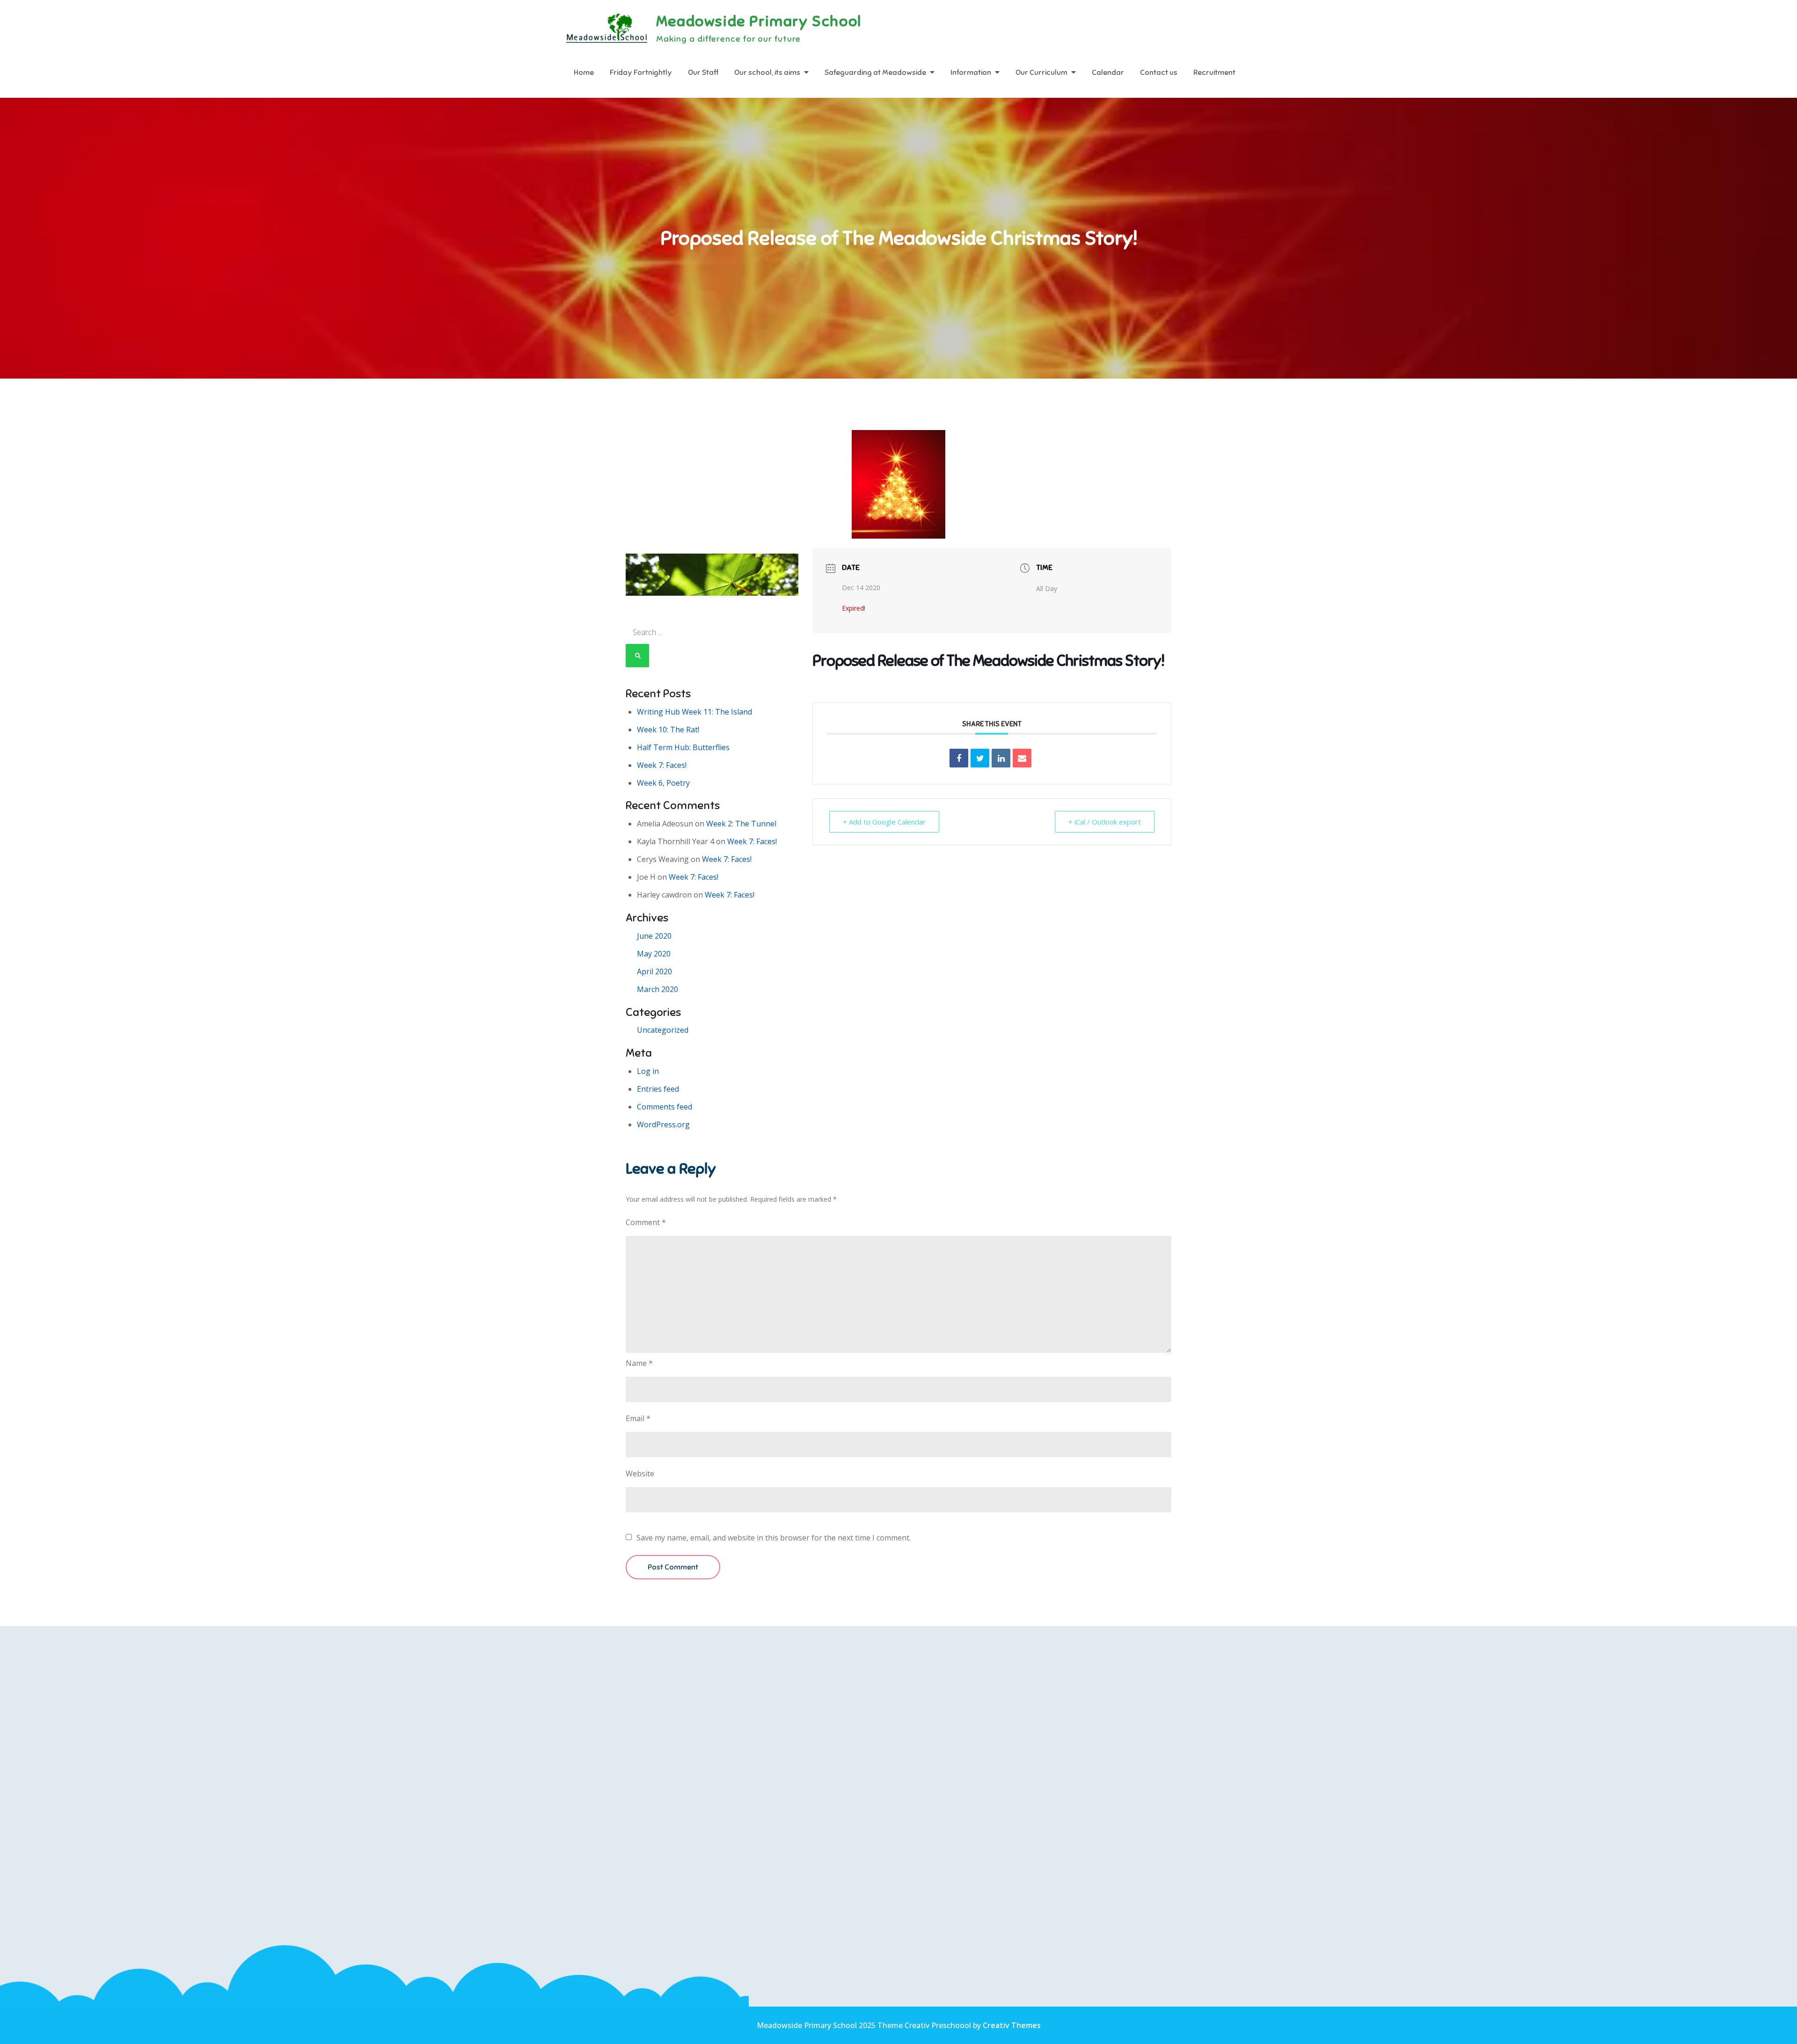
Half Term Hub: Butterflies (683, 747)
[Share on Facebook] (959, 758)
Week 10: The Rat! (668, 730)
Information (971, 73)
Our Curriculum (1041, 73)
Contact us (1159, 73)
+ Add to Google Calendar (884, 822)
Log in (648, 1071)
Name (639, 1363)
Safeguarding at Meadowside (875, 73)
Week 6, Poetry (663, 783)
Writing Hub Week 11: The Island (694, 712)
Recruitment (1214, 73)
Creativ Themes (1012, 2025)
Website (640, 1474)
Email (638, 1418)
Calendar (1108, 73)
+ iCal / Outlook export (1105, 822)
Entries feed (658, 1089)
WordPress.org (663, 1124)
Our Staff (703, 73)
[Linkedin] (1001, 758)
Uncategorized (663, 1030)
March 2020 (657, 989)
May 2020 (654, 954)
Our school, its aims (767, 73)
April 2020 (654, 971)
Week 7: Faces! (662, 765)
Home (584, 73)
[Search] (637, 656)
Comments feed (665, 1107)
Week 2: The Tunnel (741, 824)
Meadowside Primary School (759, 21)
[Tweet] (980, 758)
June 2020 (654, 936)
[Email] (1022, 758)
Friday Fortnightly (641, 73)
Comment (646, 1222)
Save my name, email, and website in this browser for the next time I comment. (774, 1538)
